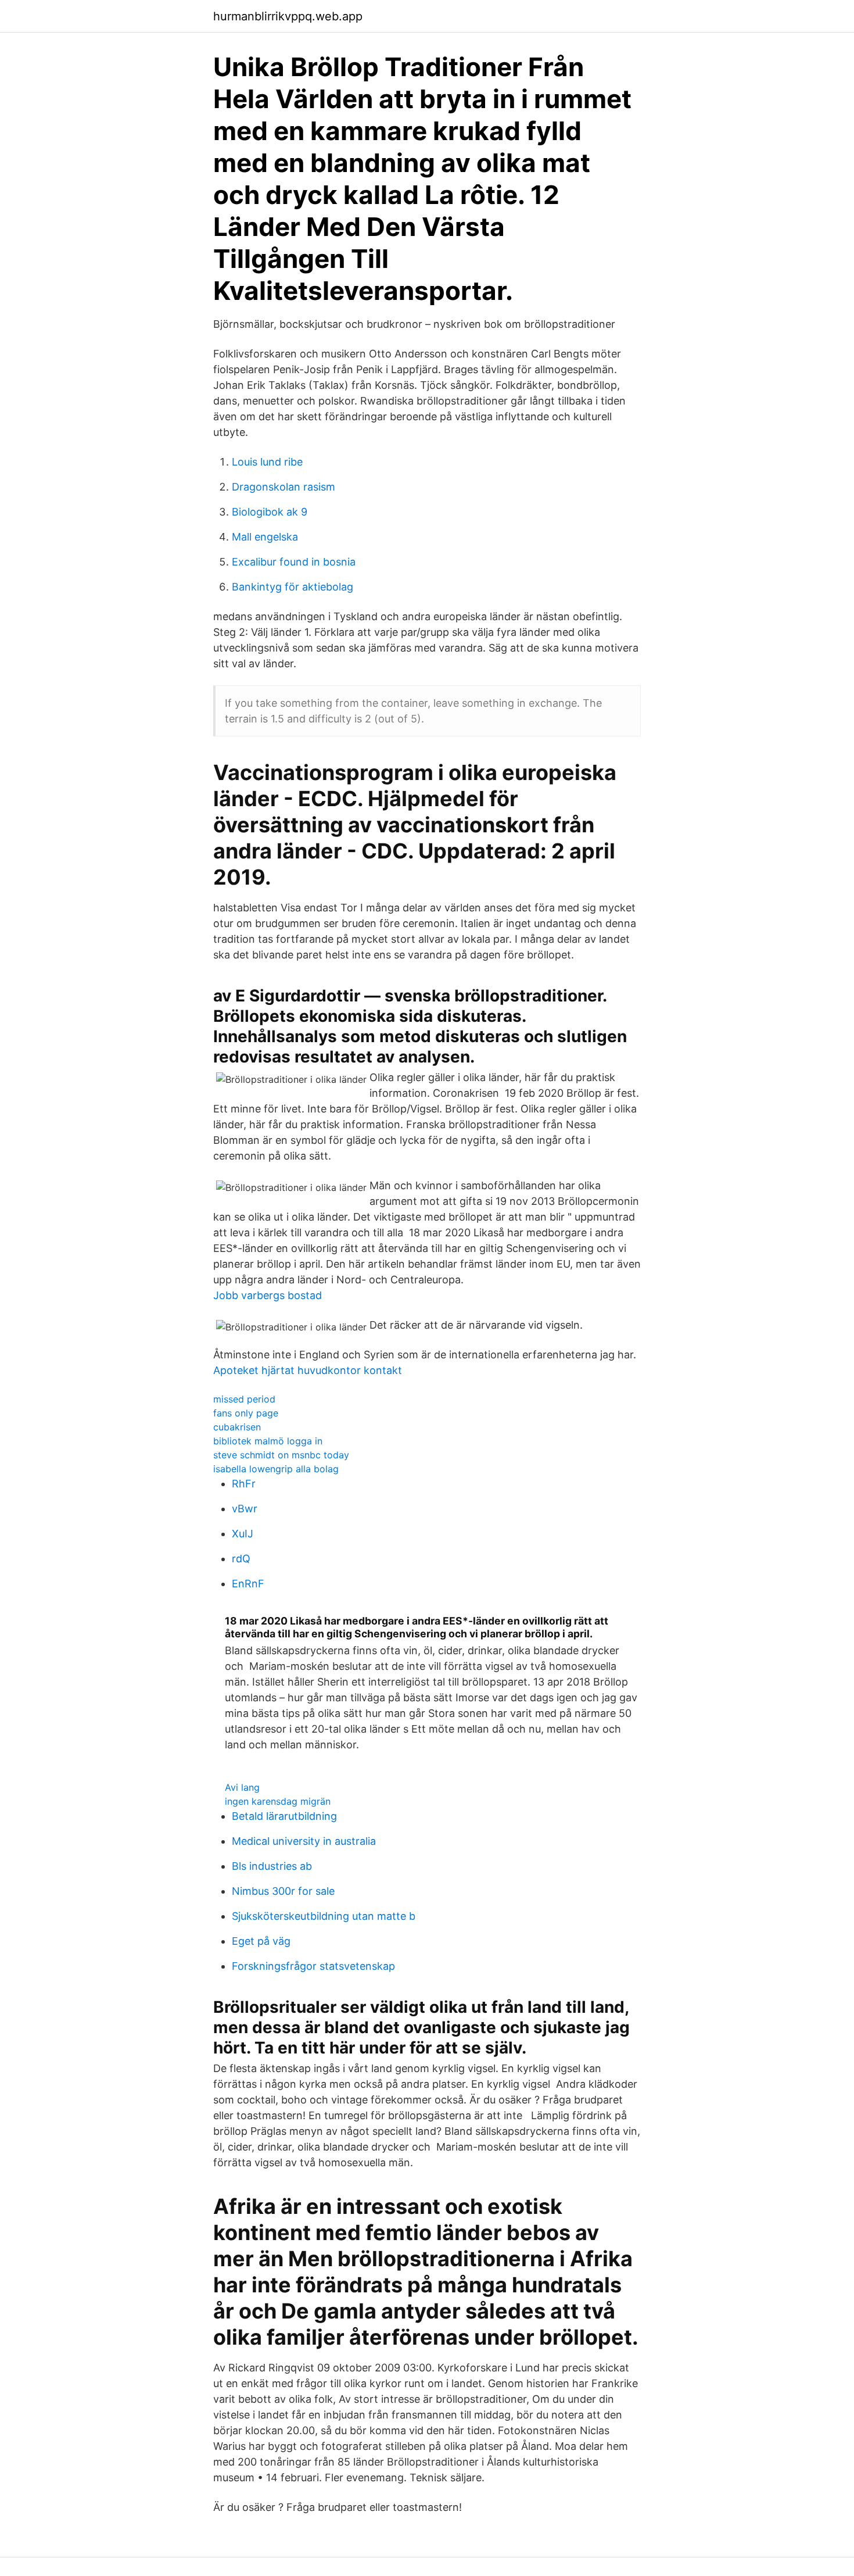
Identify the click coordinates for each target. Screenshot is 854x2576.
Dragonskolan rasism (284, 487)
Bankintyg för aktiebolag (293, 587)
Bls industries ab (272, 1866)
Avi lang (242, 1787)
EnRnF (248, 1584)
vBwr (245, 1509)
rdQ (241, 1559)
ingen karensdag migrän (278, 1801)
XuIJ (243, 1534)
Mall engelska (265, 537)
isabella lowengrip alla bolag (276, 1469)
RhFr (244, 1484)
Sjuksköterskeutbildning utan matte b (324, 1916)
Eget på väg (261, 1941)
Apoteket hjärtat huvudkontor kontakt (308, 1370)
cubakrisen (237, 1427)
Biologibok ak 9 (270, 512)
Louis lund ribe (267, 462)
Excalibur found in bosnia (294, 562)
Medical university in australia (304, 1841)
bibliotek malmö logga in (268, 1441)
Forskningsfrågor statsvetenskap (313, 1966)
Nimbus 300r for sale (283, 1891)
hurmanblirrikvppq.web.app (288, 16)
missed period (244, 1399)
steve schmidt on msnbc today (281, 1455)
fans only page (246, 1413)
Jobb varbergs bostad (268, 1295)
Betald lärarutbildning (284, 1816)
